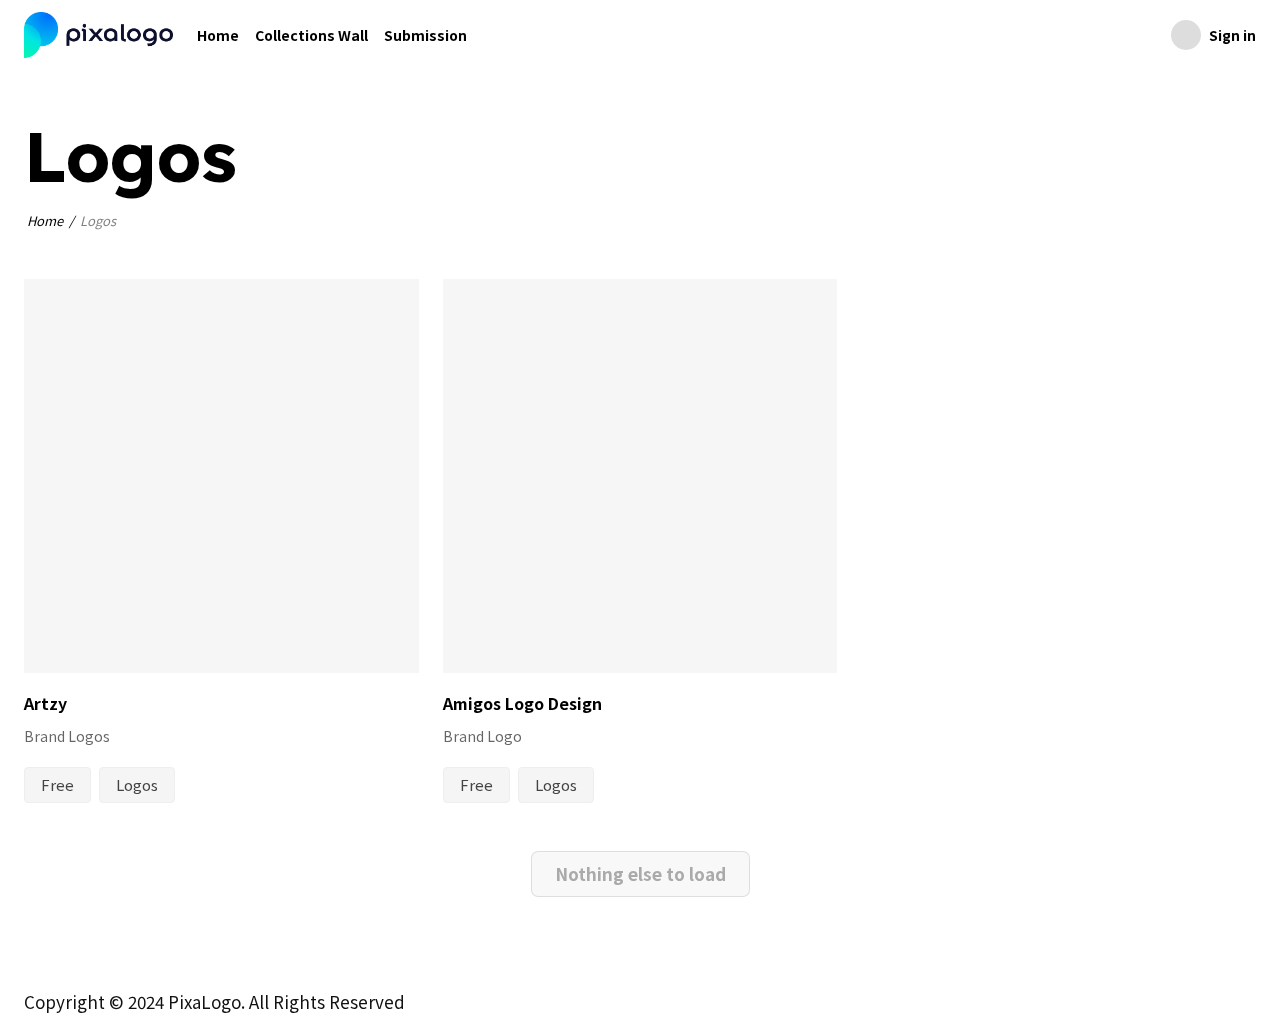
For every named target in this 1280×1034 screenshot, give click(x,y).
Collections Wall (311, 35)
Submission (425, 35)
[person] (47, 642)
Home (218, 35)
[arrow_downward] (390, 642)
